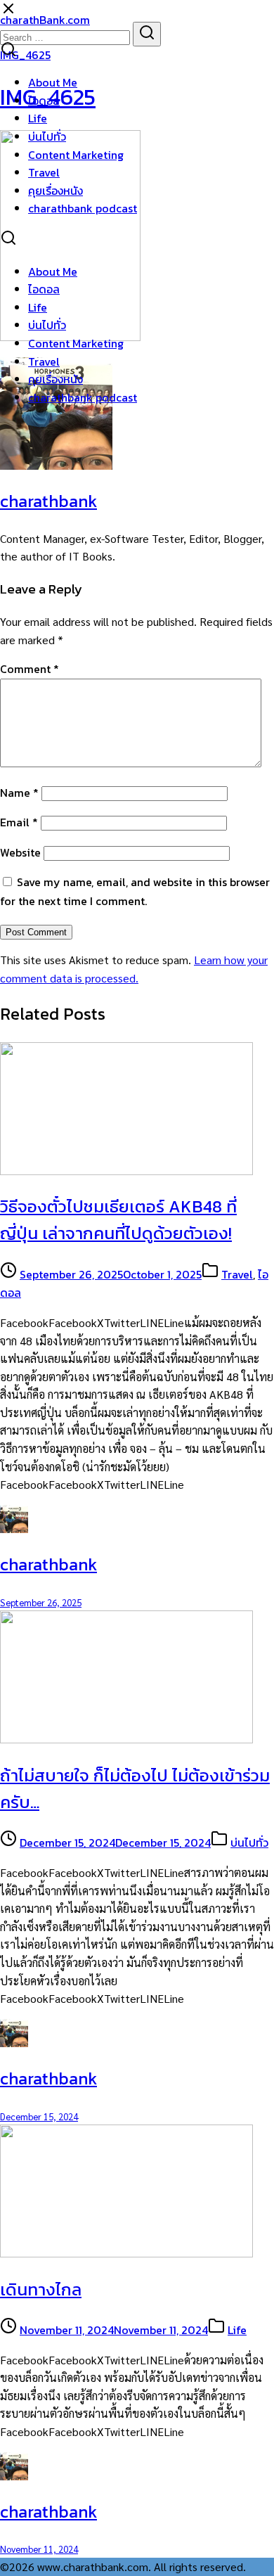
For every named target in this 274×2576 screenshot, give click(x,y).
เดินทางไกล (41, 2289)
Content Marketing (76, 155)
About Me (53, 82)
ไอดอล (44, 101)
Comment (30, 669)
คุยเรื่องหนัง (56, 191)
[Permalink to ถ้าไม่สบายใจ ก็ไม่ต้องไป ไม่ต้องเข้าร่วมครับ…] (126, 1739)
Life (38, 118)
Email (19, 822)
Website (20, 852)
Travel (44, 172)
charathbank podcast (83, 208)
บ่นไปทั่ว (47, 136)
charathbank (48, 501)
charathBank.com (45, 20)
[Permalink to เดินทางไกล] (126, 2253)
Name (19, 793)
